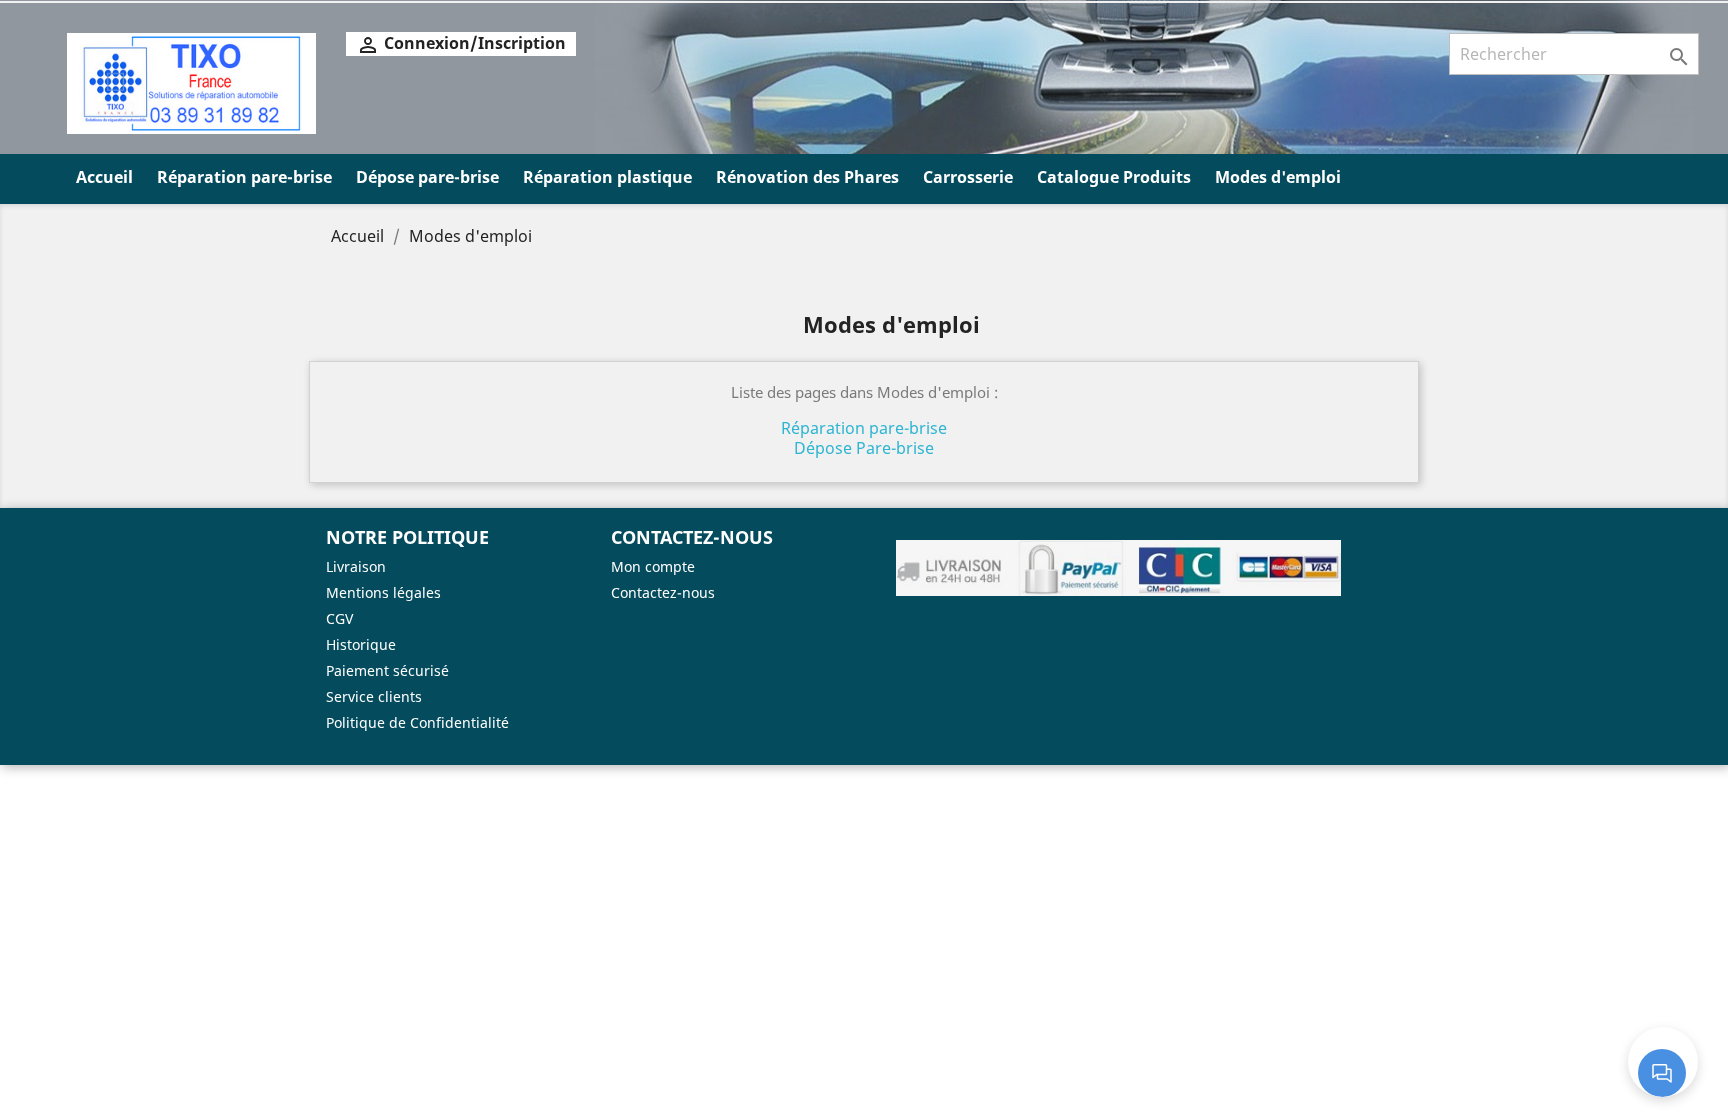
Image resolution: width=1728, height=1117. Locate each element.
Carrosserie (968, 177)
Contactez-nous (663, 592)
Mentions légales (383, 592)
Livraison (356, 566)
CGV (339, 618)
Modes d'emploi (1278, 177)
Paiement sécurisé (387, 670)
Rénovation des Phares (807, 177)
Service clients (374, 696)
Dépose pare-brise (427, 177)
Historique (361, 644)
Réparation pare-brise (244, 177)
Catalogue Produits (1114, 177)
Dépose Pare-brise (864, 448)
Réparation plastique (607, 177)
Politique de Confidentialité (417, 722)
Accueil (104, 177)
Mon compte (653, 566)
